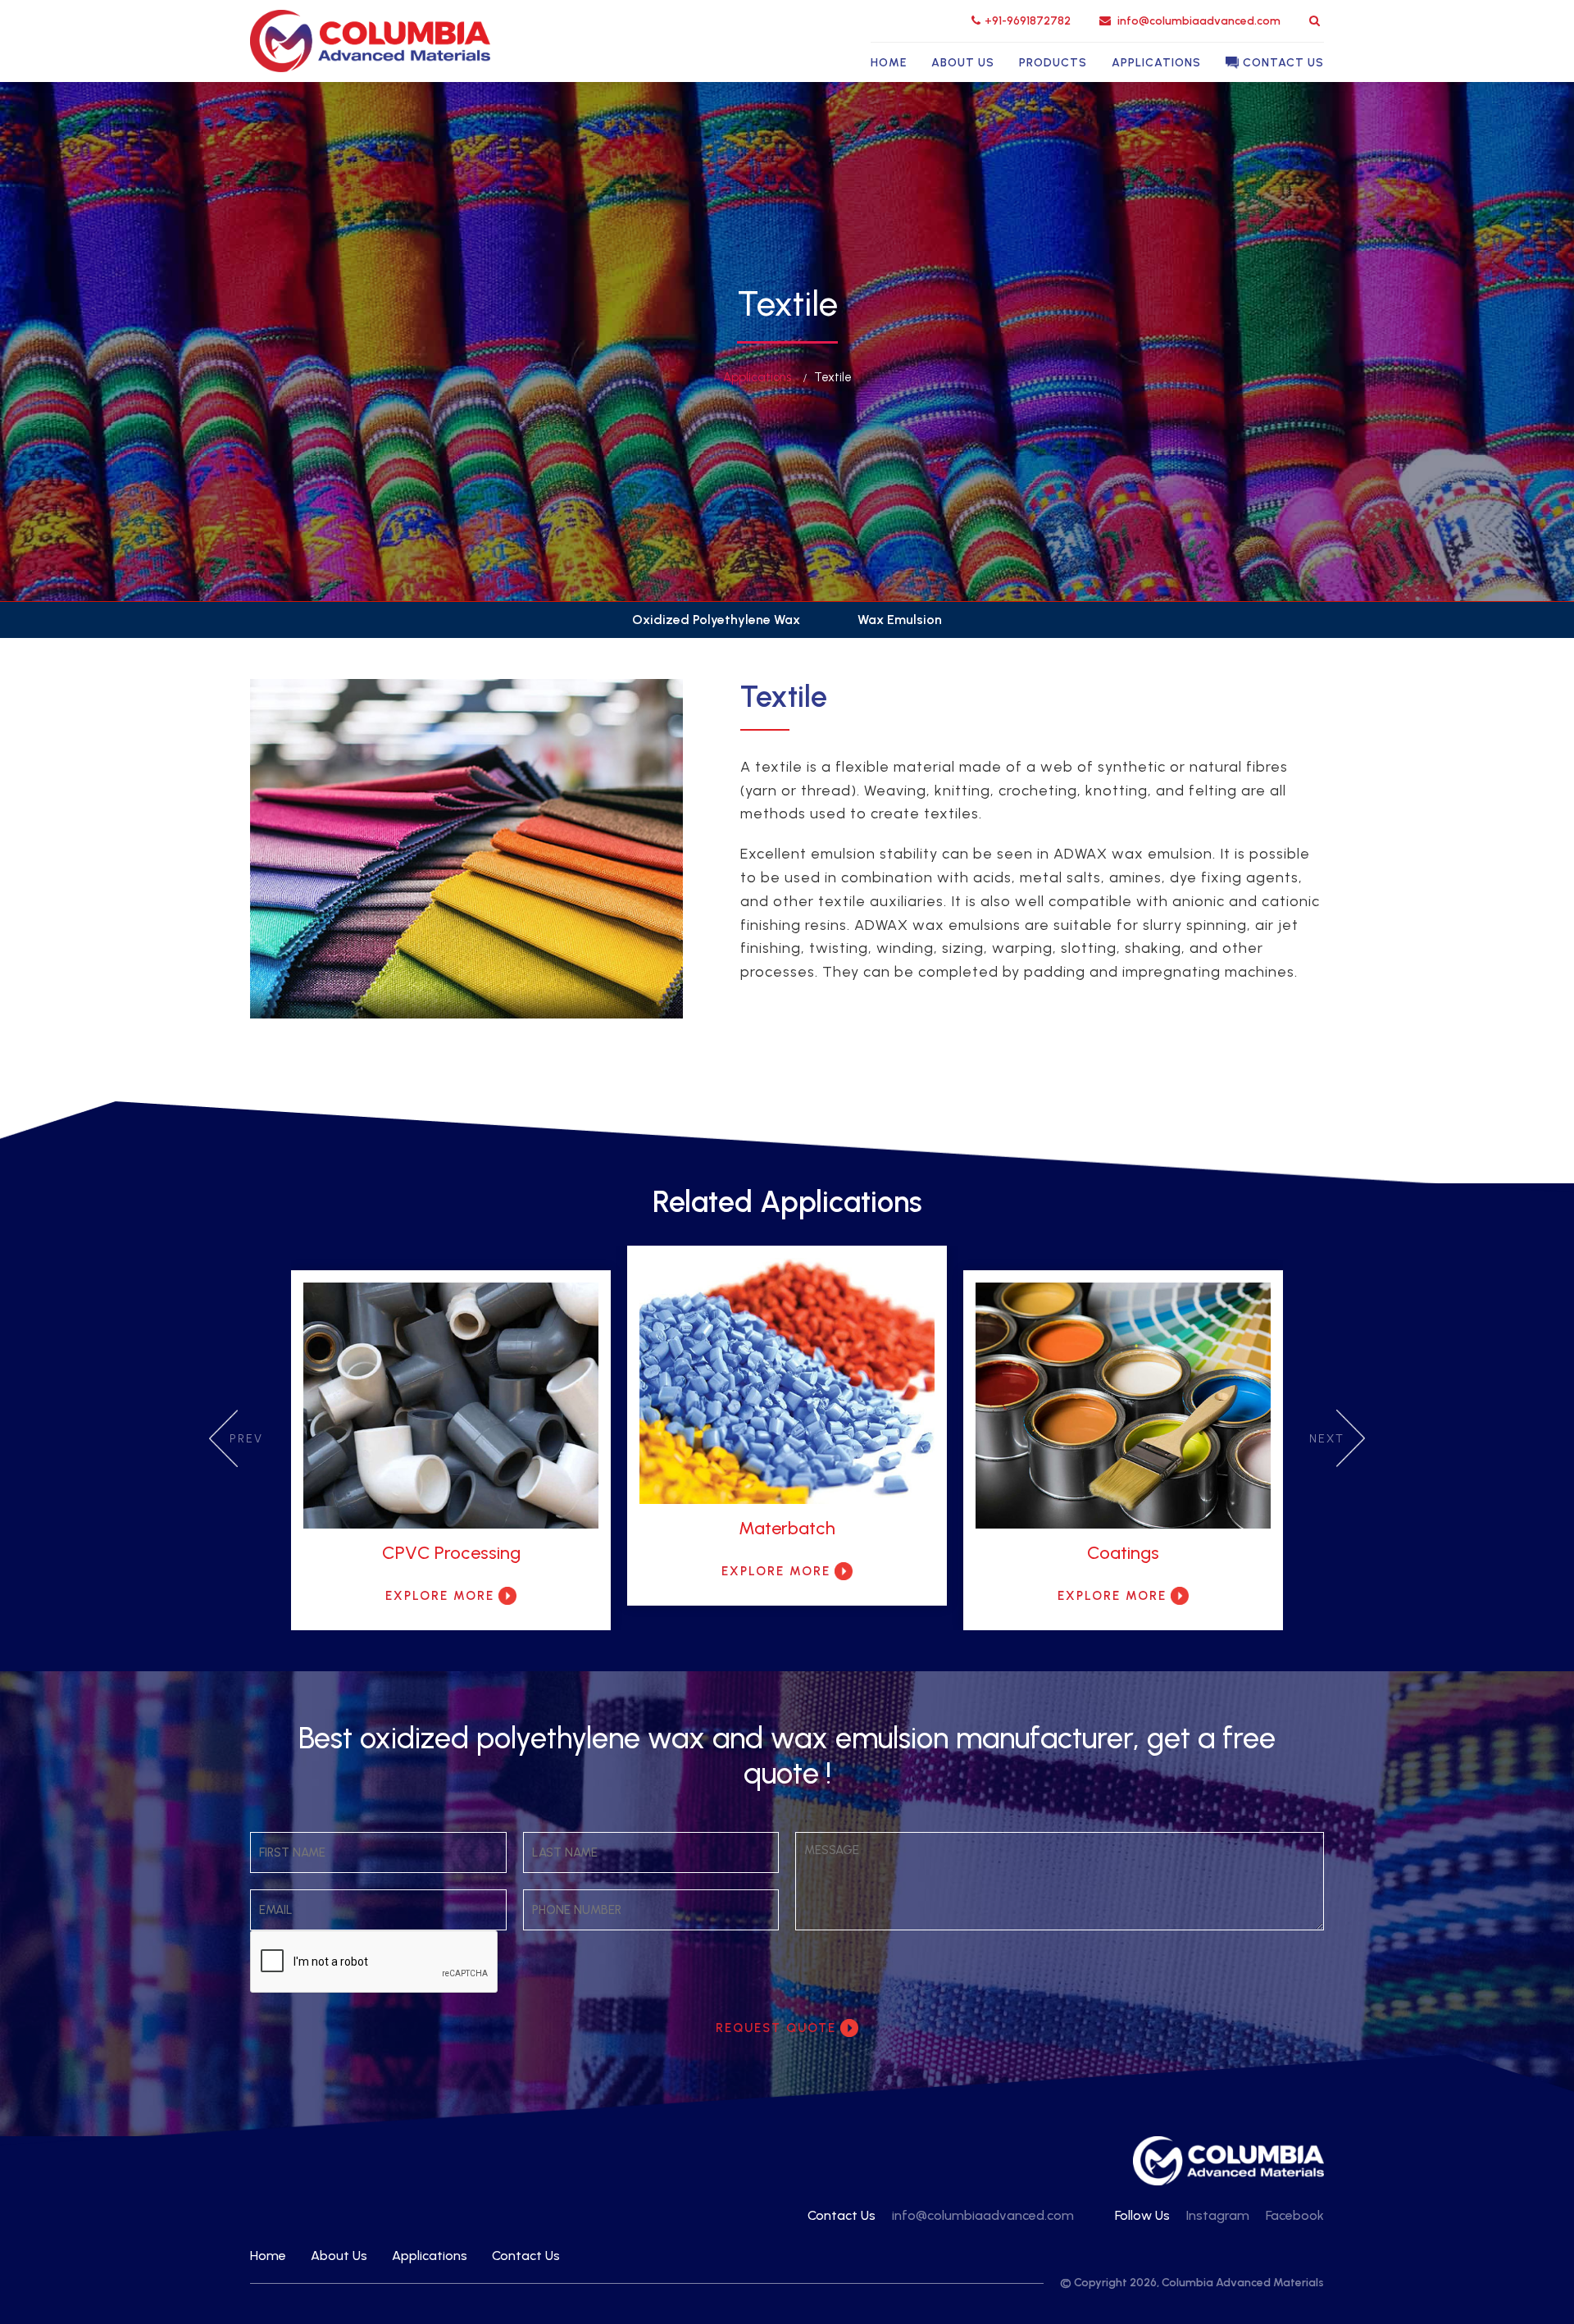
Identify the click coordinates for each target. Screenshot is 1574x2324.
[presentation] (223, 1438)
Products (1053, 63)
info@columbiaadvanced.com (1198, 21)
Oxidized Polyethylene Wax (716, 620)
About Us (963, 63)
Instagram (1218, 2215)
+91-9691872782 (1028, 21)
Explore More (440, 1596)
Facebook (1295, 2215)
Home (889, 63)
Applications (1156, 63)
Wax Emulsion (900, 620)
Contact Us (1283, 63)
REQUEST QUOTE (776, 2028)
